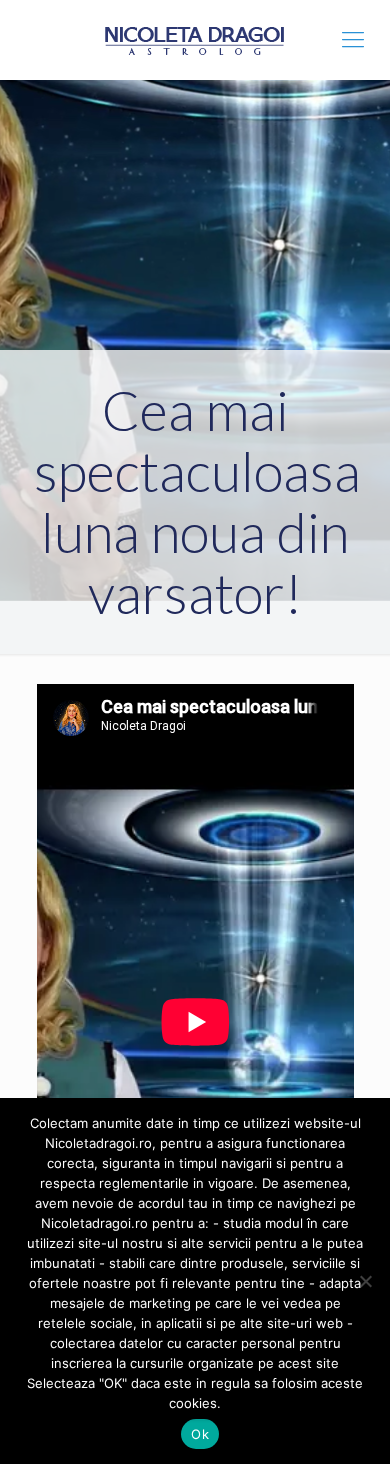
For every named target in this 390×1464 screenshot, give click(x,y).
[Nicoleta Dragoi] (195, 40)
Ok (200, 1434)
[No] (365, 1281)
